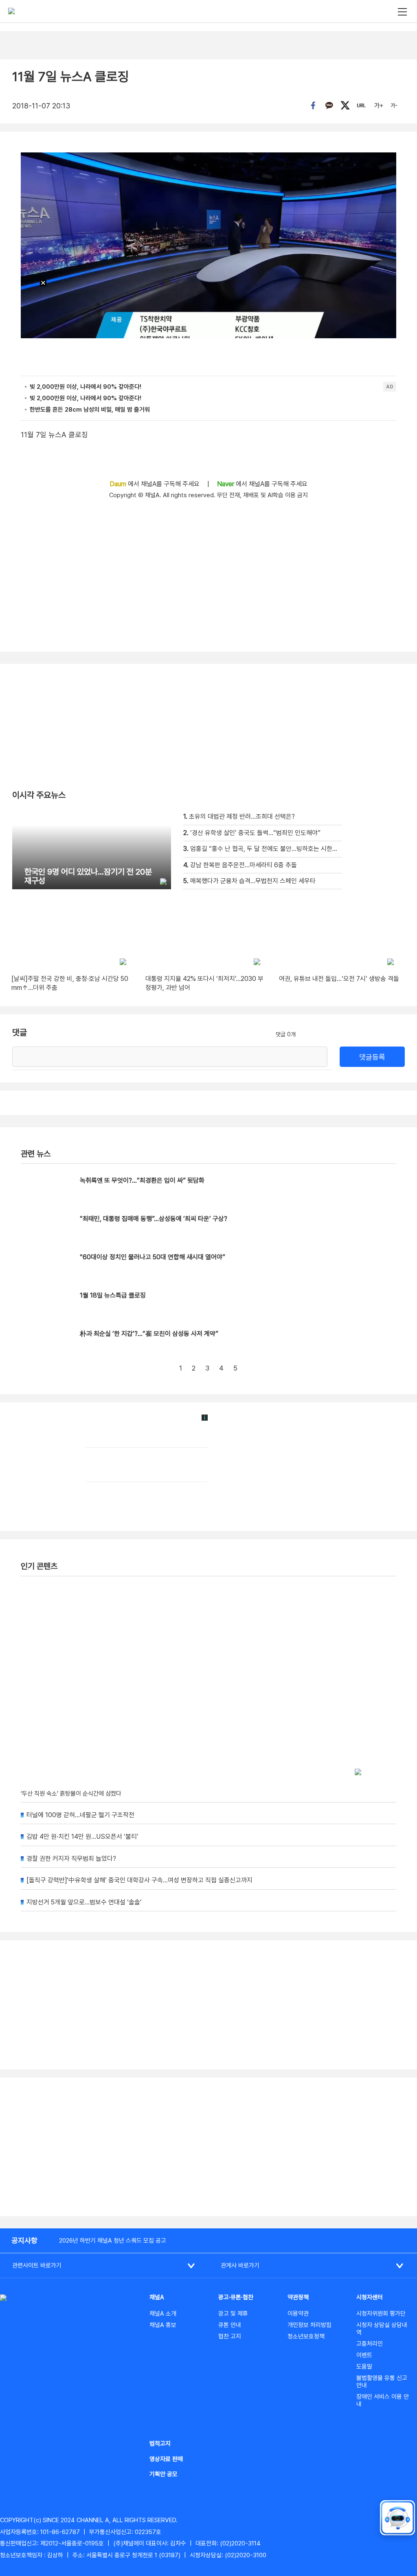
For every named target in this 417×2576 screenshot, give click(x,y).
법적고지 (160, 2444)
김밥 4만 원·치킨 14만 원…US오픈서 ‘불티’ (82, 1837)
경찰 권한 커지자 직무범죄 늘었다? (71, 1859)
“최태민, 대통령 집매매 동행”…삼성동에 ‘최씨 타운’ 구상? (154, 1219)
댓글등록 (372, 1057)
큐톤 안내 (230, 2325)
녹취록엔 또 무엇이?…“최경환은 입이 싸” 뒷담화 (142, 1180)
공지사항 (24, 2240)
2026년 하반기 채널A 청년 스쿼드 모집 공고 (113, 2241)
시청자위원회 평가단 (381, 2314)
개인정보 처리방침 (309, 2325)
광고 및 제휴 (233, 2314)
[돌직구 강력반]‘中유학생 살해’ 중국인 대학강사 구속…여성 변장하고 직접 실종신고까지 (139, 1880)
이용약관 (298, 2314)
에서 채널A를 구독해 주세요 (155, 484)
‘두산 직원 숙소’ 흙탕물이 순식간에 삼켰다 (71, 1794)
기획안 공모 (164, 2474)
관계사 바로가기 (240, 2265)
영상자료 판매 (166, 2459)
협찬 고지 (230, 2336)
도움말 (364, 2367)
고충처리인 (370, 2344)
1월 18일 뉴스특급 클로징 (113, 1295)
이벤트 (364, 2355)
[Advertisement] (208, 2147)
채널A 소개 (163, 2314)
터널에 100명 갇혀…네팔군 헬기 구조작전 (80, 1815)
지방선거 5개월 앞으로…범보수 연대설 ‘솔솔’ (84, 1902)
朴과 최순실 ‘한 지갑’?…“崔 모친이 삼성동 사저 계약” (149, 1334)
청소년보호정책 (306, 2336)
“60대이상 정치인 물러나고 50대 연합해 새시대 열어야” (153, 1257)
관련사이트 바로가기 (37, 2265)
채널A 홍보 (163, 2325)
